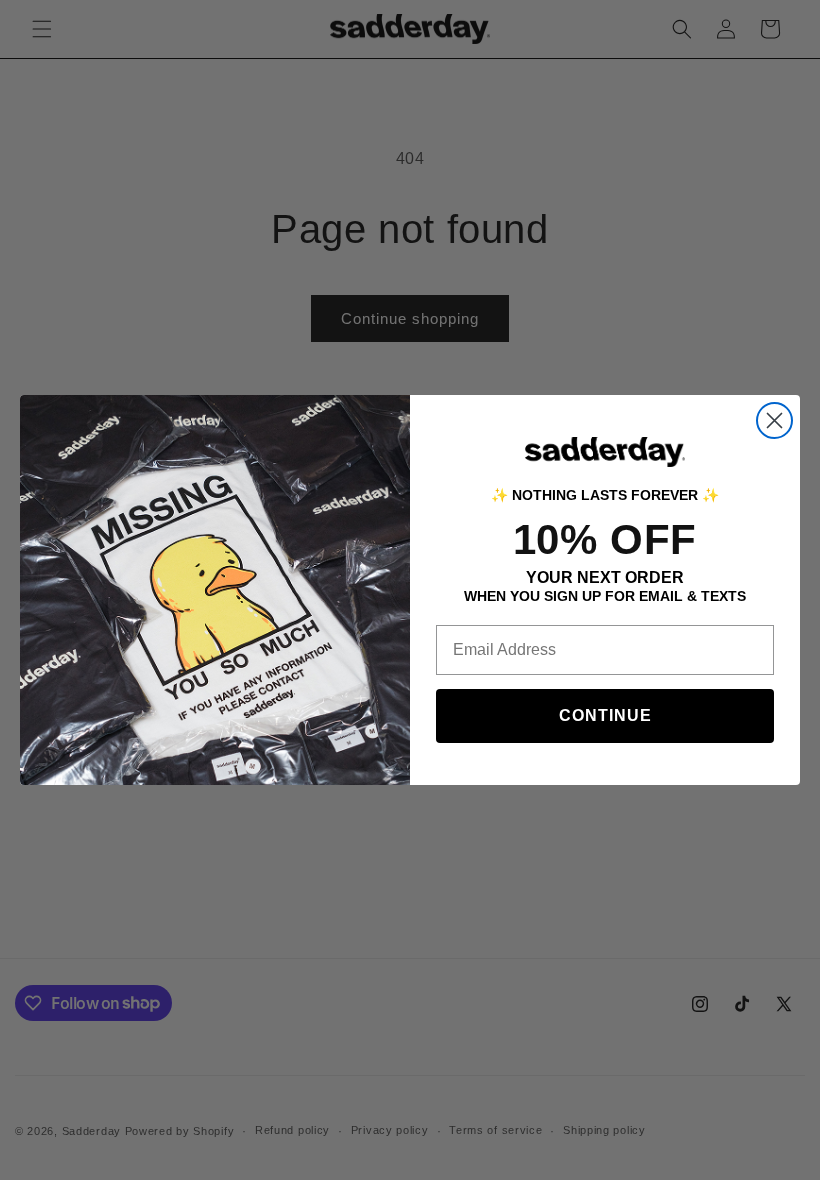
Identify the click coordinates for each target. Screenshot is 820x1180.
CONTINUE (605, 715)
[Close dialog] (774, 420)
